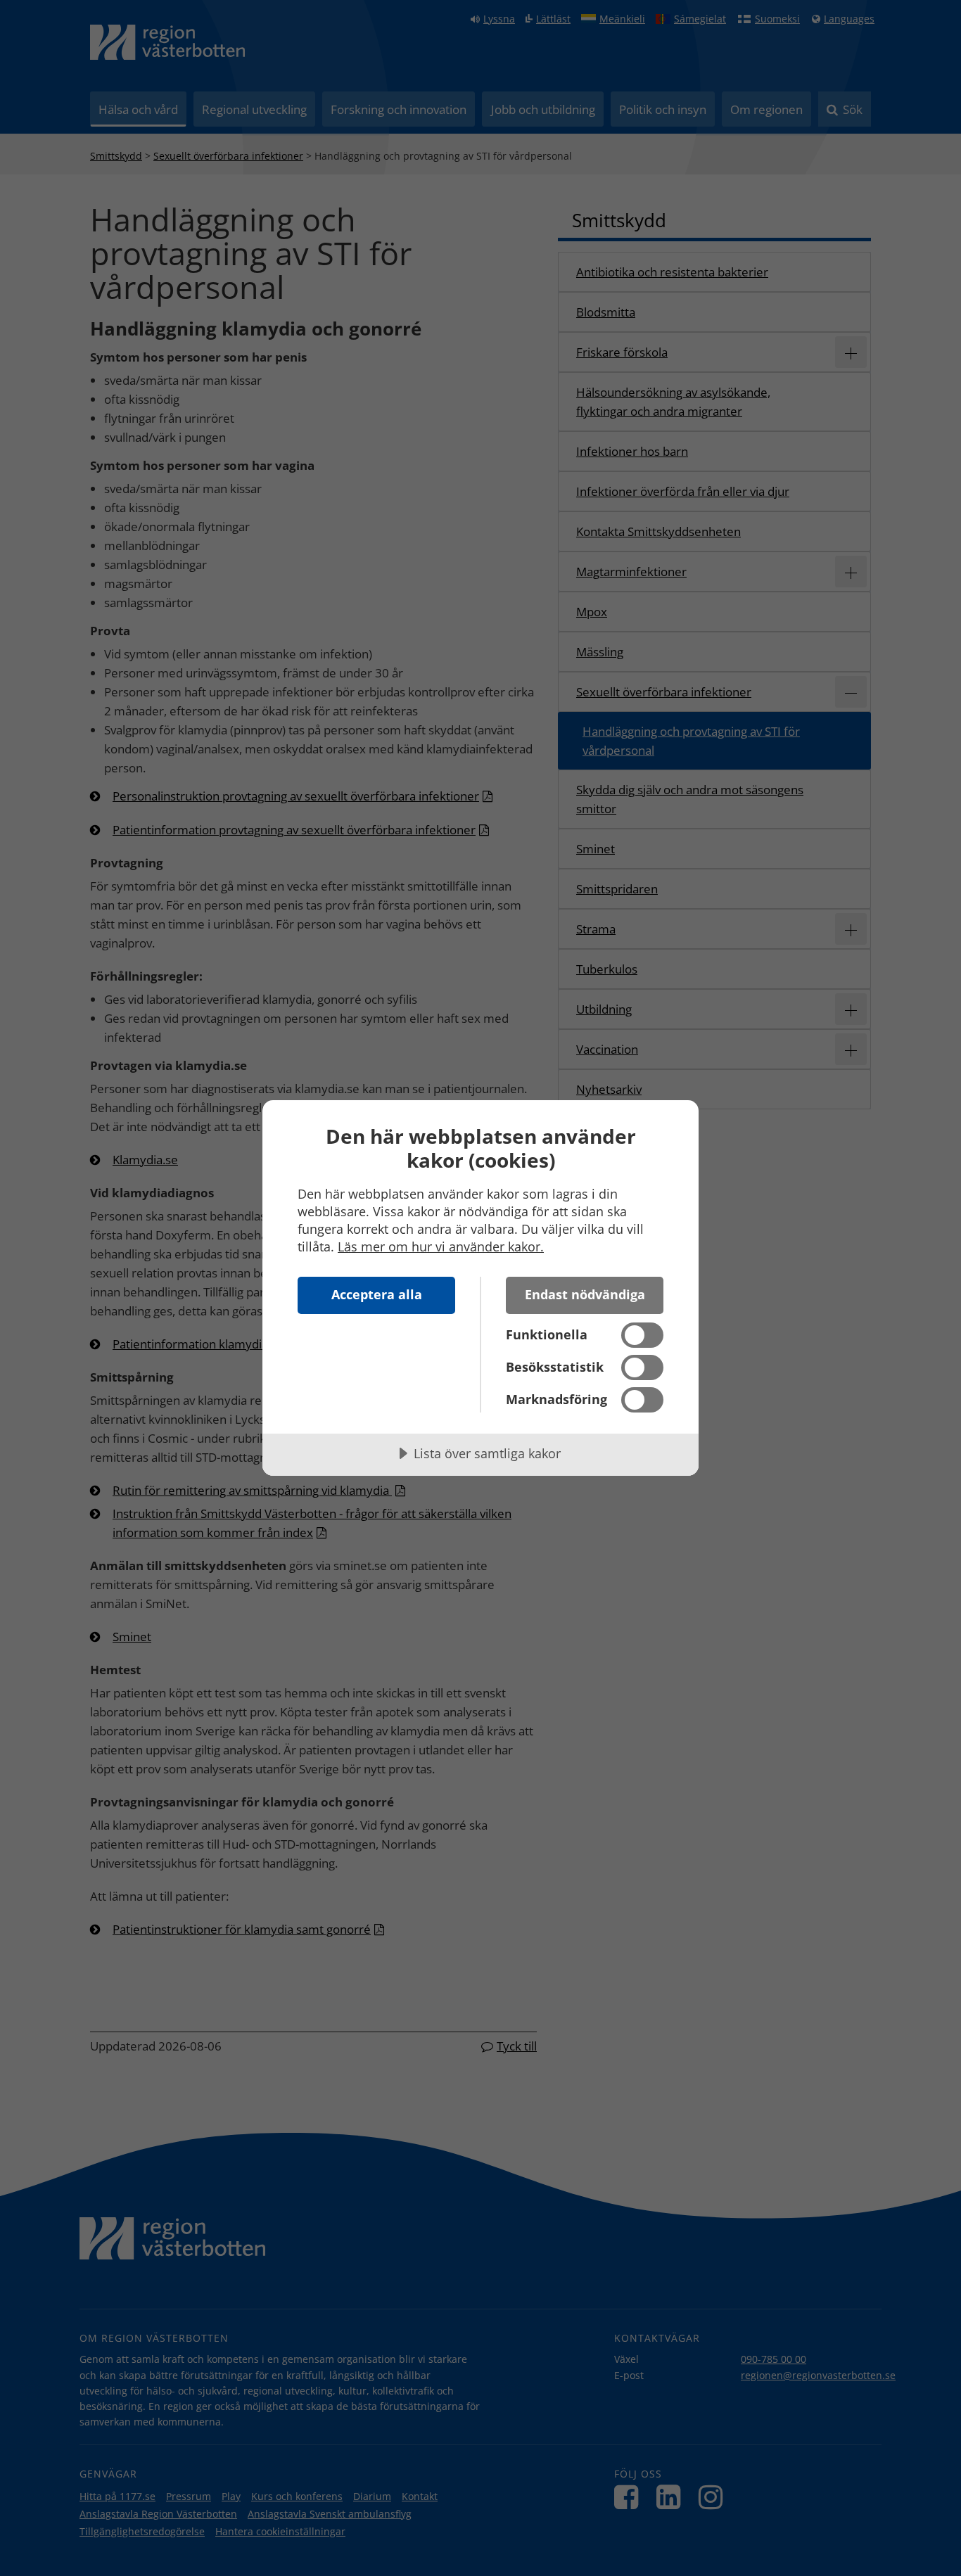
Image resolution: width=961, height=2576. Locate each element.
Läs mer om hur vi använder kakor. (441, 1246)
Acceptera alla (377, 1294)
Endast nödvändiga (585, 1294)
